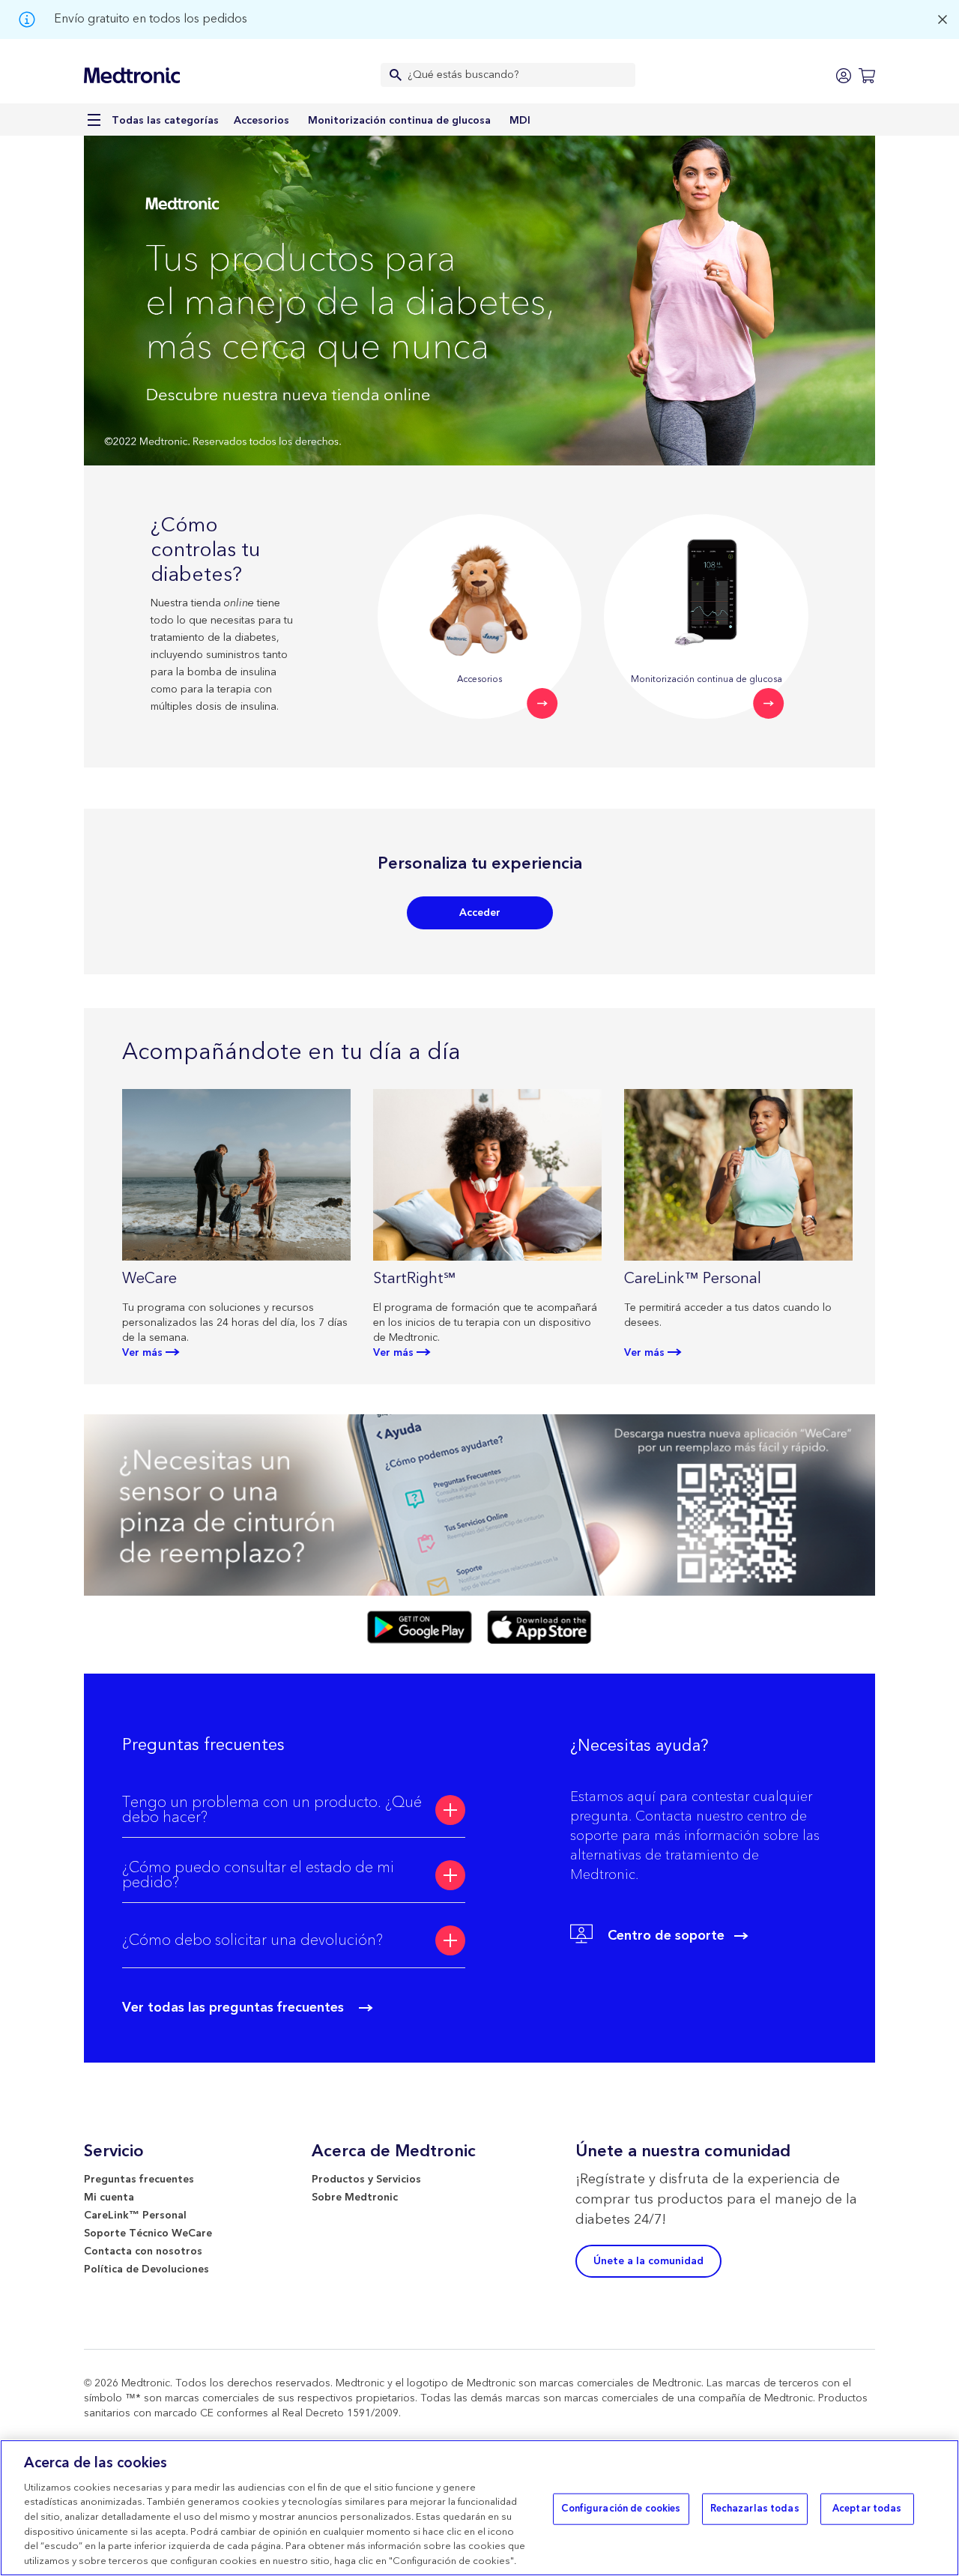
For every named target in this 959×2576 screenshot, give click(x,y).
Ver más (142, 1353)
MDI (520, 121)
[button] (293, 1810)
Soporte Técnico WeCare (148, 2233)
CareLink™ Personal (135, 2215)
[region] (479, 2508)
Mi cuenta (109, 2198)
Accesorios (261, 121)
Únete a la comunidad (648, 2261)
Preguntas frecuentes (139, 2180)
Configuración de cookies (621, 2509)
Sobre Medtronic (355, 2198)
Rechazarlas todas (755, 2509)
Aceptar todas (867, 2509)
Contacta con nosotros (143, 2251)
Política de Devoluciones (146, 2269)
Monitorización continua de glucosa (399, 121)
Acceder (480, 913)
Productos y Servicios (366, 2180)
